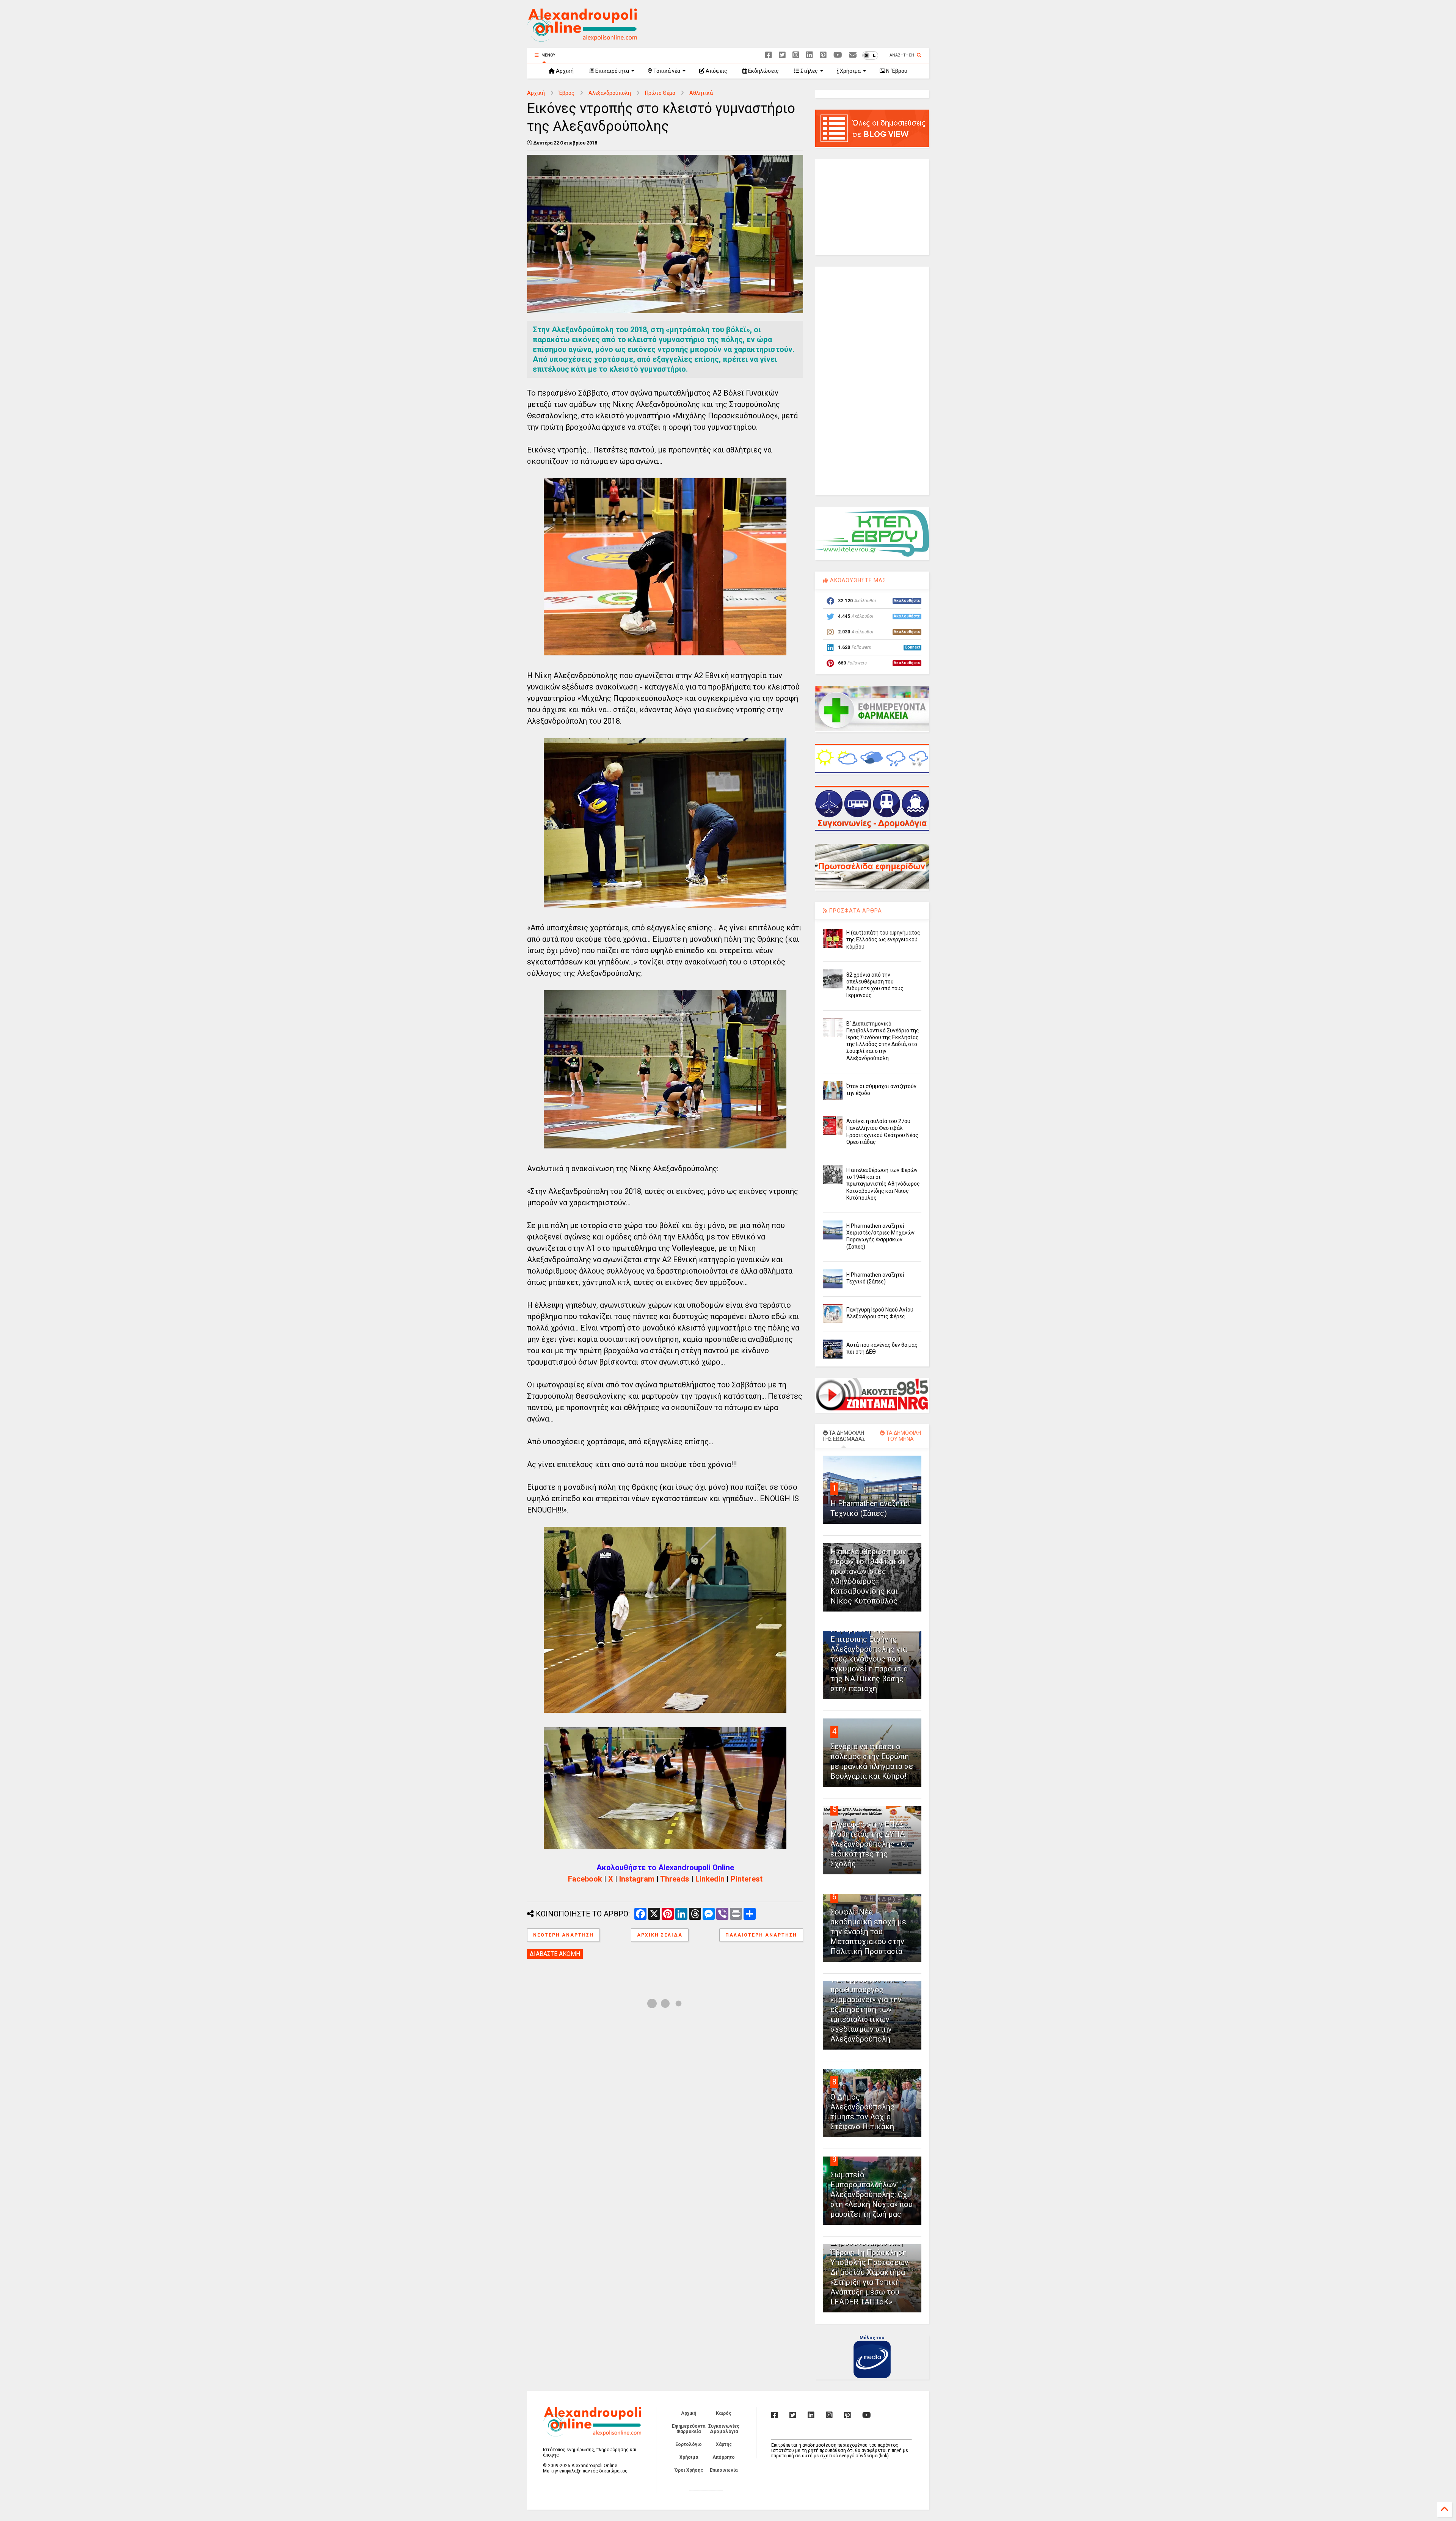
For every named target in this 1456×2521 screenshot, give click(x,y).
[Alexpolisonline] (853, 55)
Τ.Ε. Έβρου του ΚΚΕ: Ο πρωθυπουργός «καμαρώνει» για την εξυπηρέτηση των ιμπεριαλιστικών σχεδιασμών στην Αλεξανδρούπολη (868, 2009)
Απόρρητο (724, 2457)
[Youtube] (838, 55)
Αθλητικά (701, 93)
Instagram (637, 1879)
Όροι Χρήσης (689, 2470)
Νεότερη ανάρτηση (563, 1935)
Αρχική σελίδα (660, 1935)
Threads (675, 1879)
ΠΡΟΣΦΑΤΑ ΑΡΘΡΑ (855, 911)
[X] (782, 55)
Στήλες (809, 71)
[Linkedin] (810, 55)
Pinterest (747, 1879)
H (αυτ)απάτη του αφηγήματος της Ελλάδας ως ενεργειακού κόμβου (883, 939)
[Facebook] (769, 55)
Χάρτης (724, 2444)
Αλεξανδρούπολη (610, 93)
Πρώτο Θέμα (660, 93)
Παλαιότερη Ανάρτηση (761, 1935)
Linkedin (710, 1879)
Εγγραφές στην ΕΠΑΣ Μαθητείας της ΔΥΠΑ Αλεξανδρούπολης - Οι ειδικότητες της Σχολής (869, 1844)
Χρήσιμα (850, 71)
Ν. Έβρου (896, 71)
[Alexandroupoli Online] (582, 38)
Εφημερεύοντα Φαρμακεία (689, 2429)
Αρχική (564, 71)
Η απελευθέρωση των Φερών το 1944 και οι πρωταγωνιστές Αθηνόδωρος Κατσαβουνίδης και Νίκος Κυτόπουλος (883, 1184)
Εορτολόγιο (689, 2444)
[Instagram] (796, 55)
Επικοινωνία (724, 2470)
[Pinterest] (823, 55)
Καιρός (724, 2413)
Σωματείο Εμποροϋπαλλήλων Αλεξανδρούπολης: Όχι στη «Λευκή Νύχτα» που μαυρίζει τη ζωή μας (872, 2194)
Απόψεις (716, 71)
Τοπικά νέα (666, 71)
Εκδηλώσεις (763, 71)
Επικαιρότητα (612, 71)
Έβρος (567, 93)
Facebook (585, 1879)
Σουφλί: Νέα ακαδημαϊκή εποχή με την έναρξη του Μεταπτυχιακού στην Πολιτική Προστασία (868, 1932)
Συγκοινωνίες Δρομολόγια (724, 2429)
